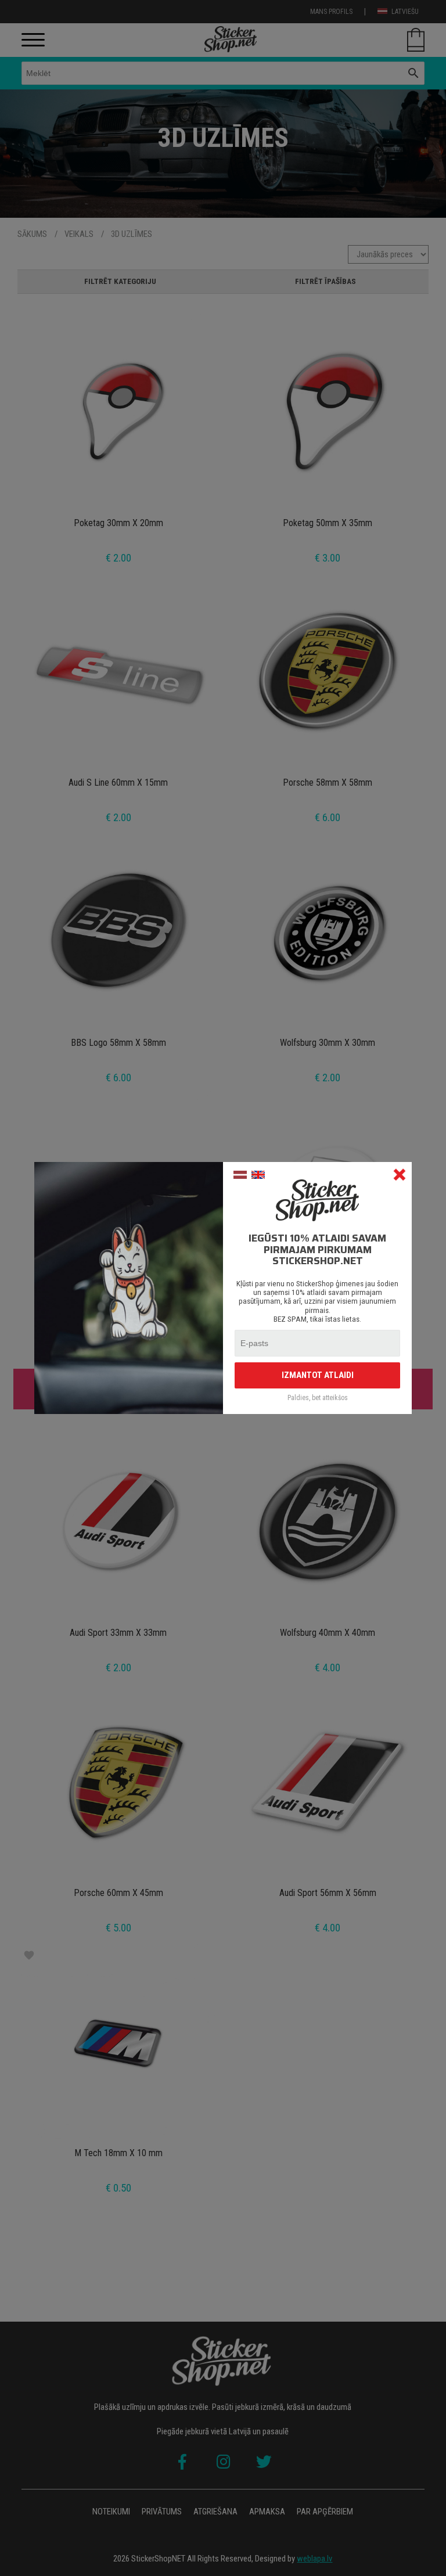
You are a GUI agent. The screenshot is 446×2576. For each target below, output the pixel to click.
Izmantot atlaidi (318, 1375)
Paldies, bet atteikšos (318, 1398)
